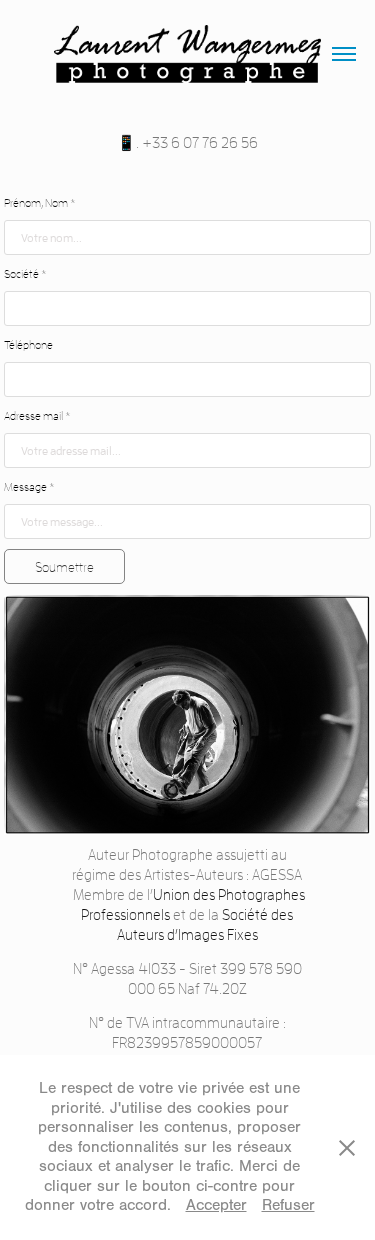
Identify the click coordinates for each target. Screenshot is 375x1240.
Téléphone (28, 344)
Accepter (216, 1205)
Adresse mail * (37, 415)
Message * (29, 486)
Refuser (288, 1205)
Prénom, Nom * (40, 202)
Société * (25, 273)
